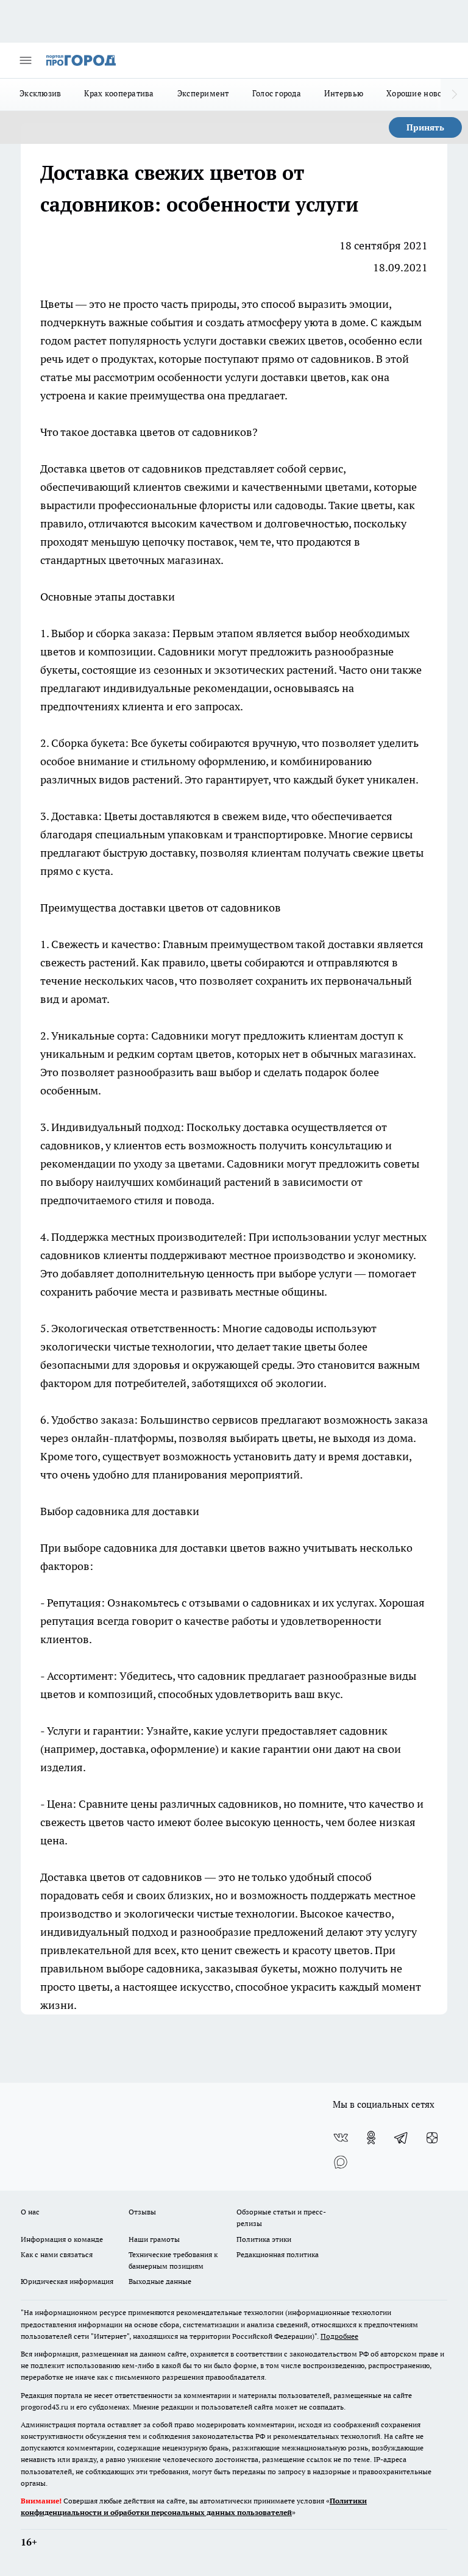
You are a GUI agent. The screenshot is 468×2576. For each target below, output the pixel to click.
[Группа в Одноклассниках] (371, 2138)
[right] (454, 95)
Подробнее (339, 2336)
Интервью (344, 93)
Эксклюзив (40, 93)
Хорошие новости (420, 93)
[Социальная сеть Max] (341, 2162)
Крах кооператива (119, 93)
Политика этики (264, 2239)
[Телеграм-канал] (402, 2138)
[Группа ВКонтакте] (341, 2138)
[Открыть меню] (26, 60)
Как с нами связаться (57, 2254)
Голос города (277, 93)
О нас (30, 2212)
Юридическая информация (67, 2281)
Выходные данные (160, 2281)
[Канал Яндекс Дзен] (432, 2138)
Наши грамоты (154, 2239)
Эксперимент (203, 93)
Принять (425, 127)
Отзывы (142, 2212)
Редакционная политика (278, 2254)
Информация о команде (62, 2239)
